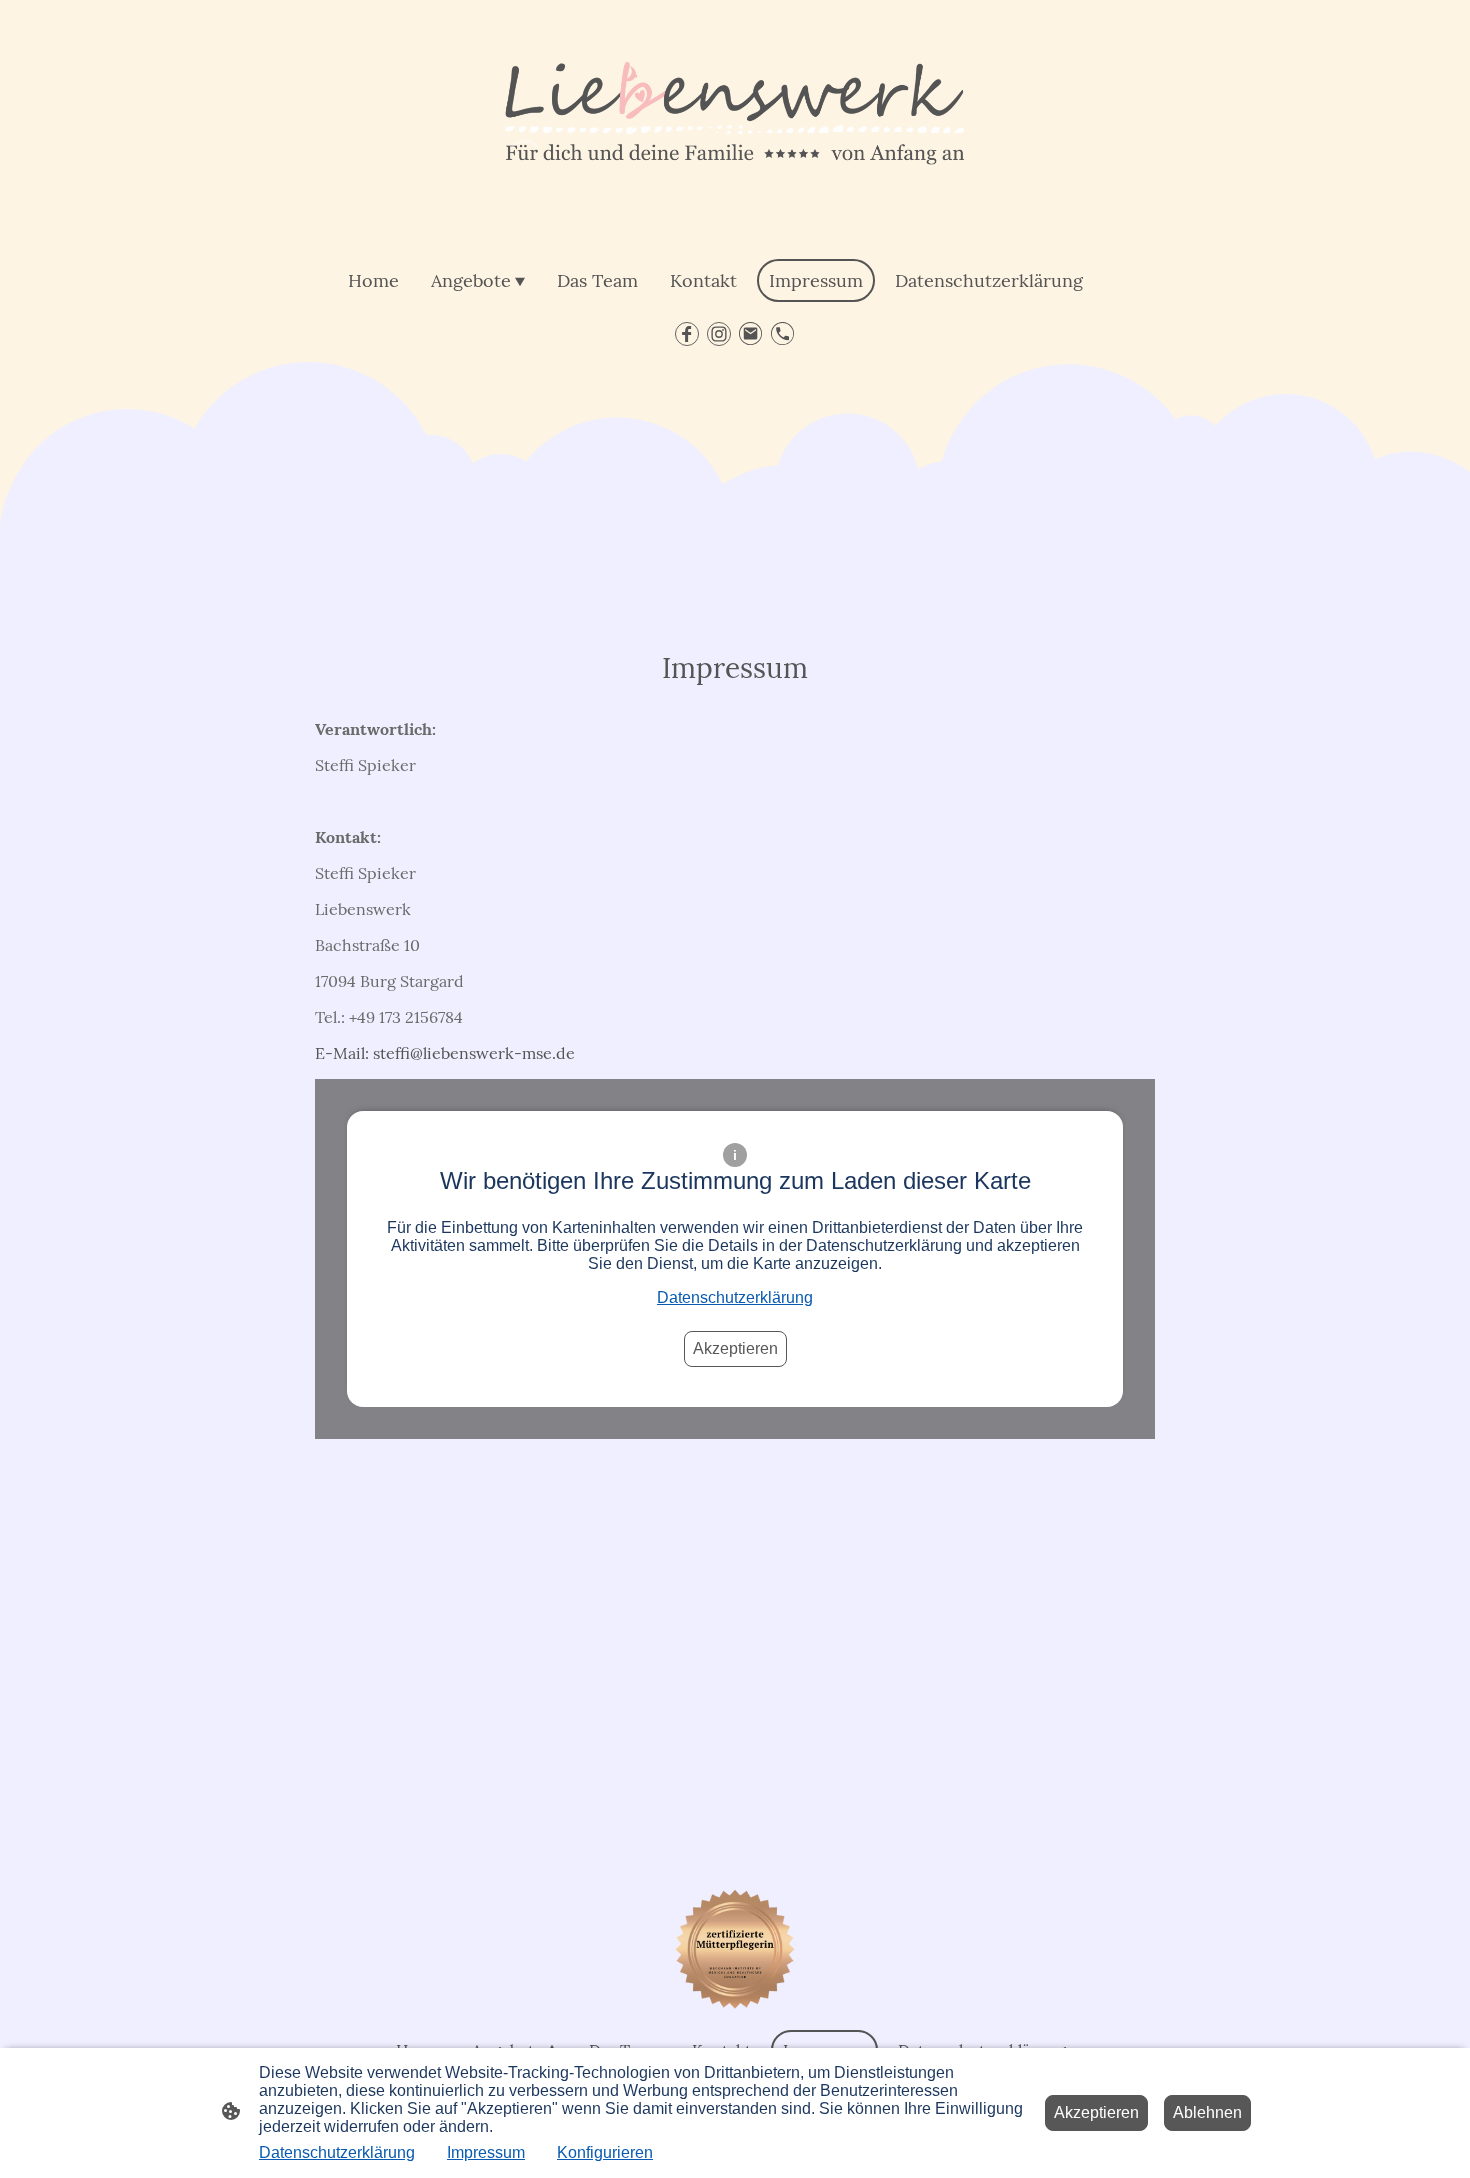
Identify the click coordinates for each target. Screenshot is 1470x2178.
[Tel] (783, 334)
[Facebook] (687, 334)
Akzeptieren (735, 1348)
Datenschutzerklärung (735, 1297)
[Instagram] (719, 334)
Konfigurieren (605, 2152)
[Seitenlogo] (734, 125)
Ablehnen (1207, 2112)
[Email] (751, 334)
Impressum (486, 2152)
